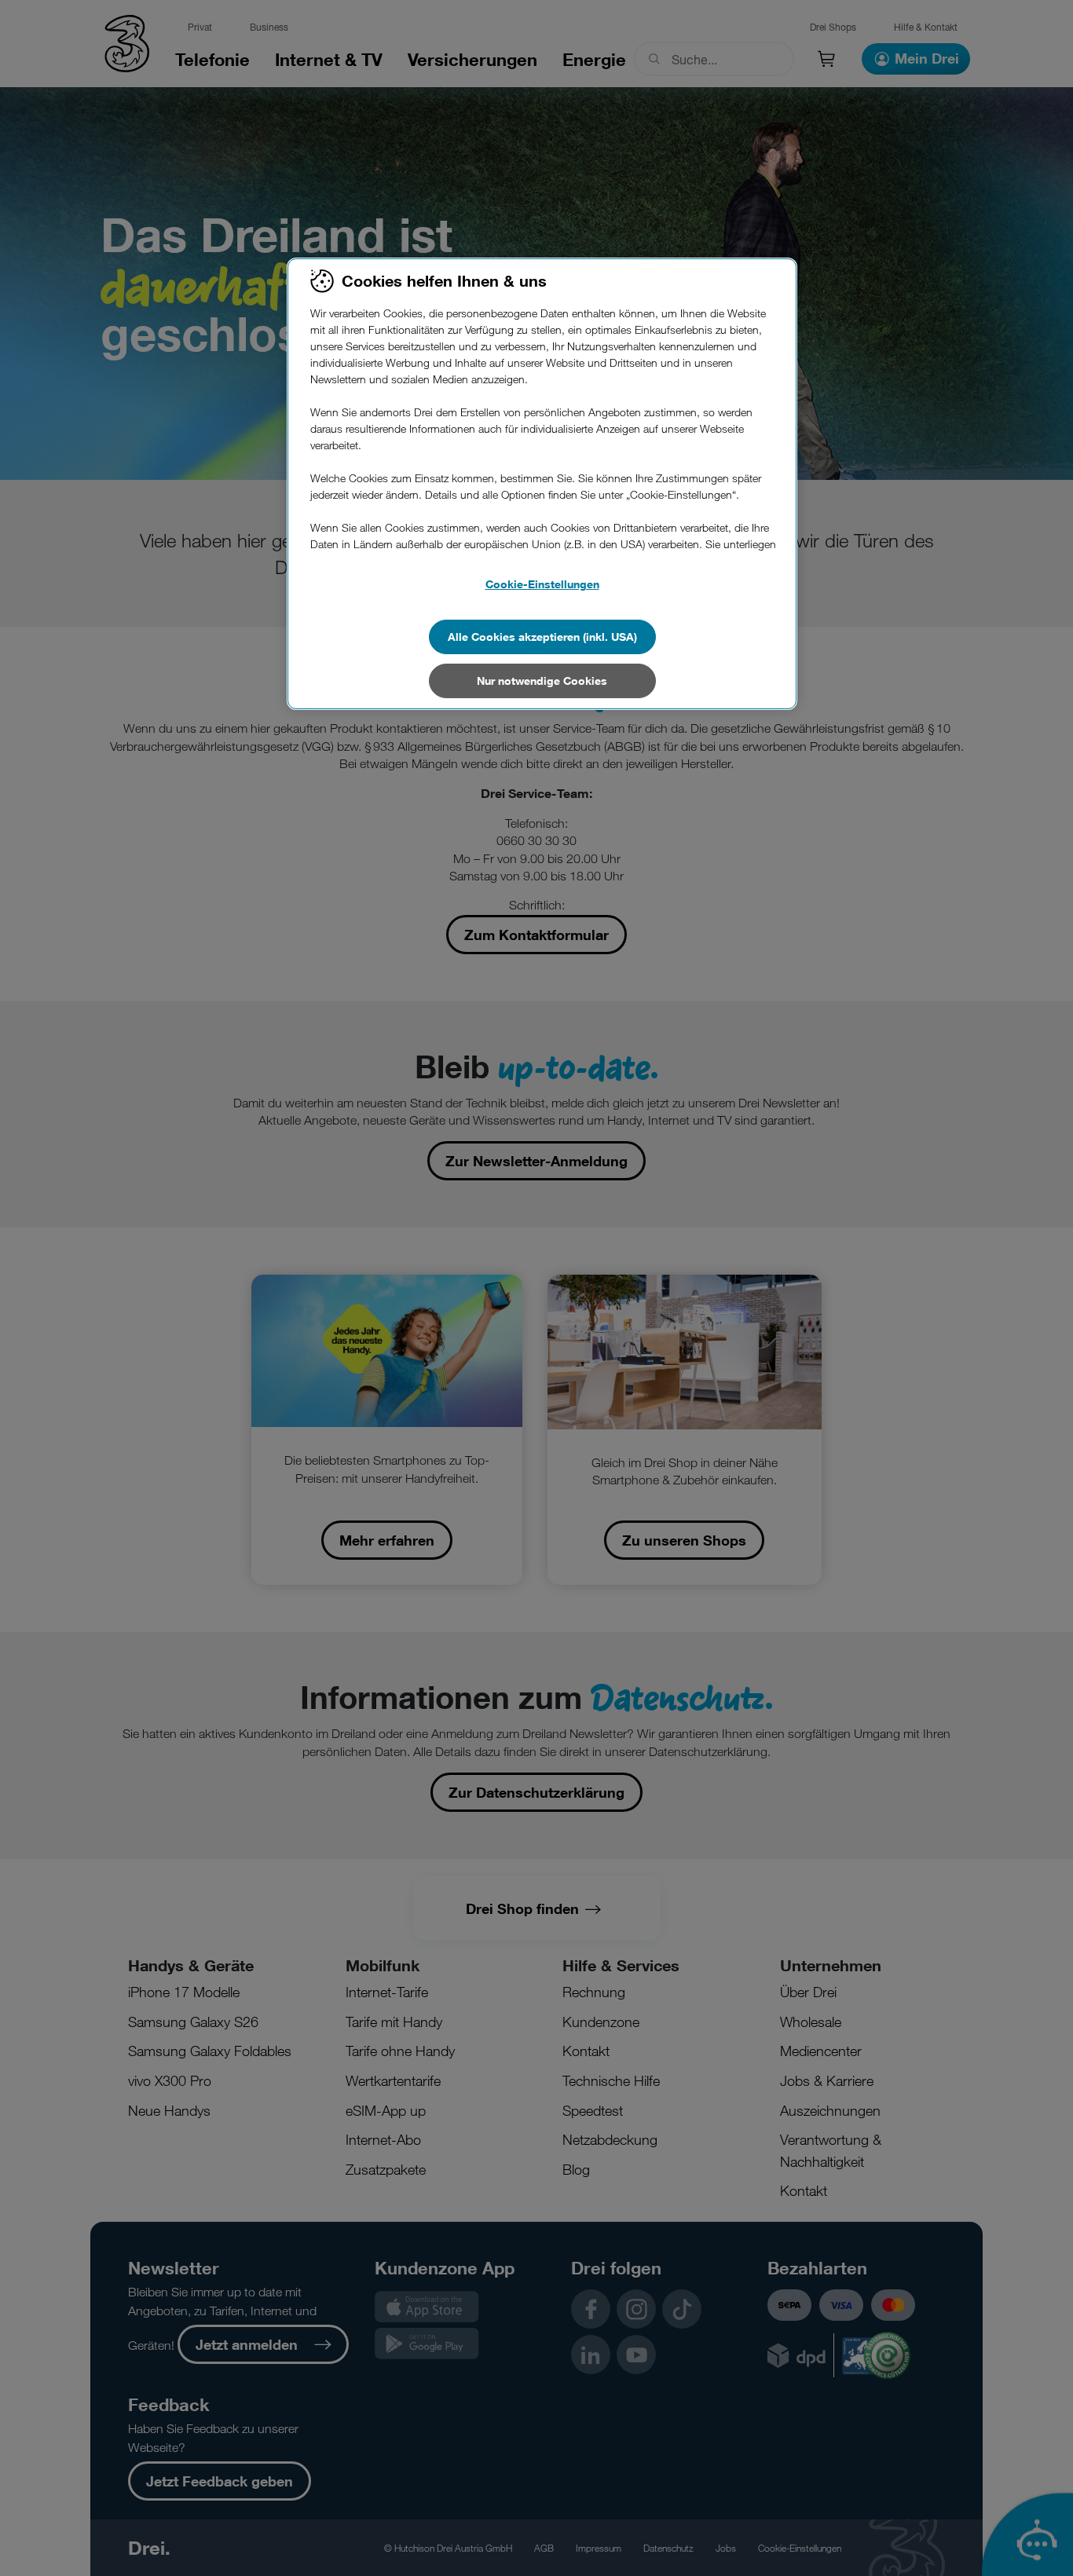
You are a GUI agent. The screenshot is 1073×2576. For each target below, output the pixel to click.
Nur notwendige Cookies (542, 681)
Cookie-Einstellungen (542, 584)
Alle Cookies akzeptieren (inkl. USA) (542, 637)
